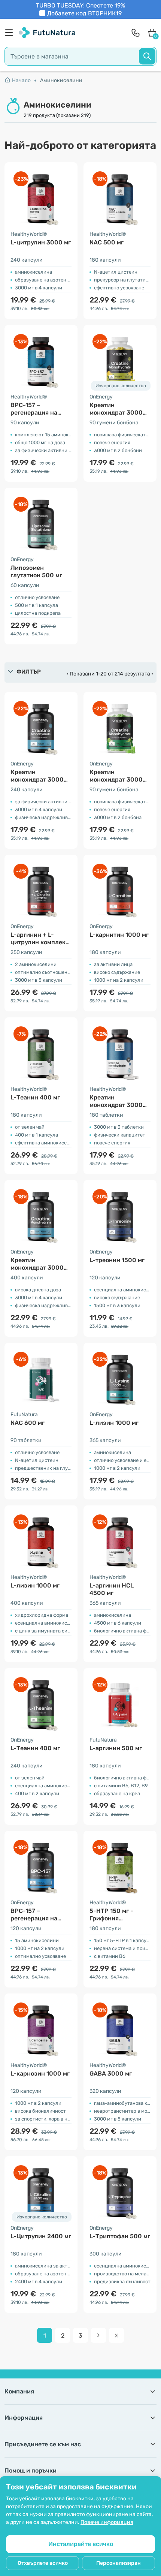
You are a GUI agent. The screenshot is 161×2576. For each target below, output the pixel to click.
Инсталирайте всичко (81, 2544)
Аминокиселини (61, 80)
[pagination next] (98, 2335)
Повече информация (107, 2522)
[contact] (136, 33)
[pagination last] (116, 2335)
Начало (21, 80)
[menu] (11, 33)
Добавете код (84, 13)
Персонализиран (119, 2563)
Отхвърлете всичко (43, 2563)
